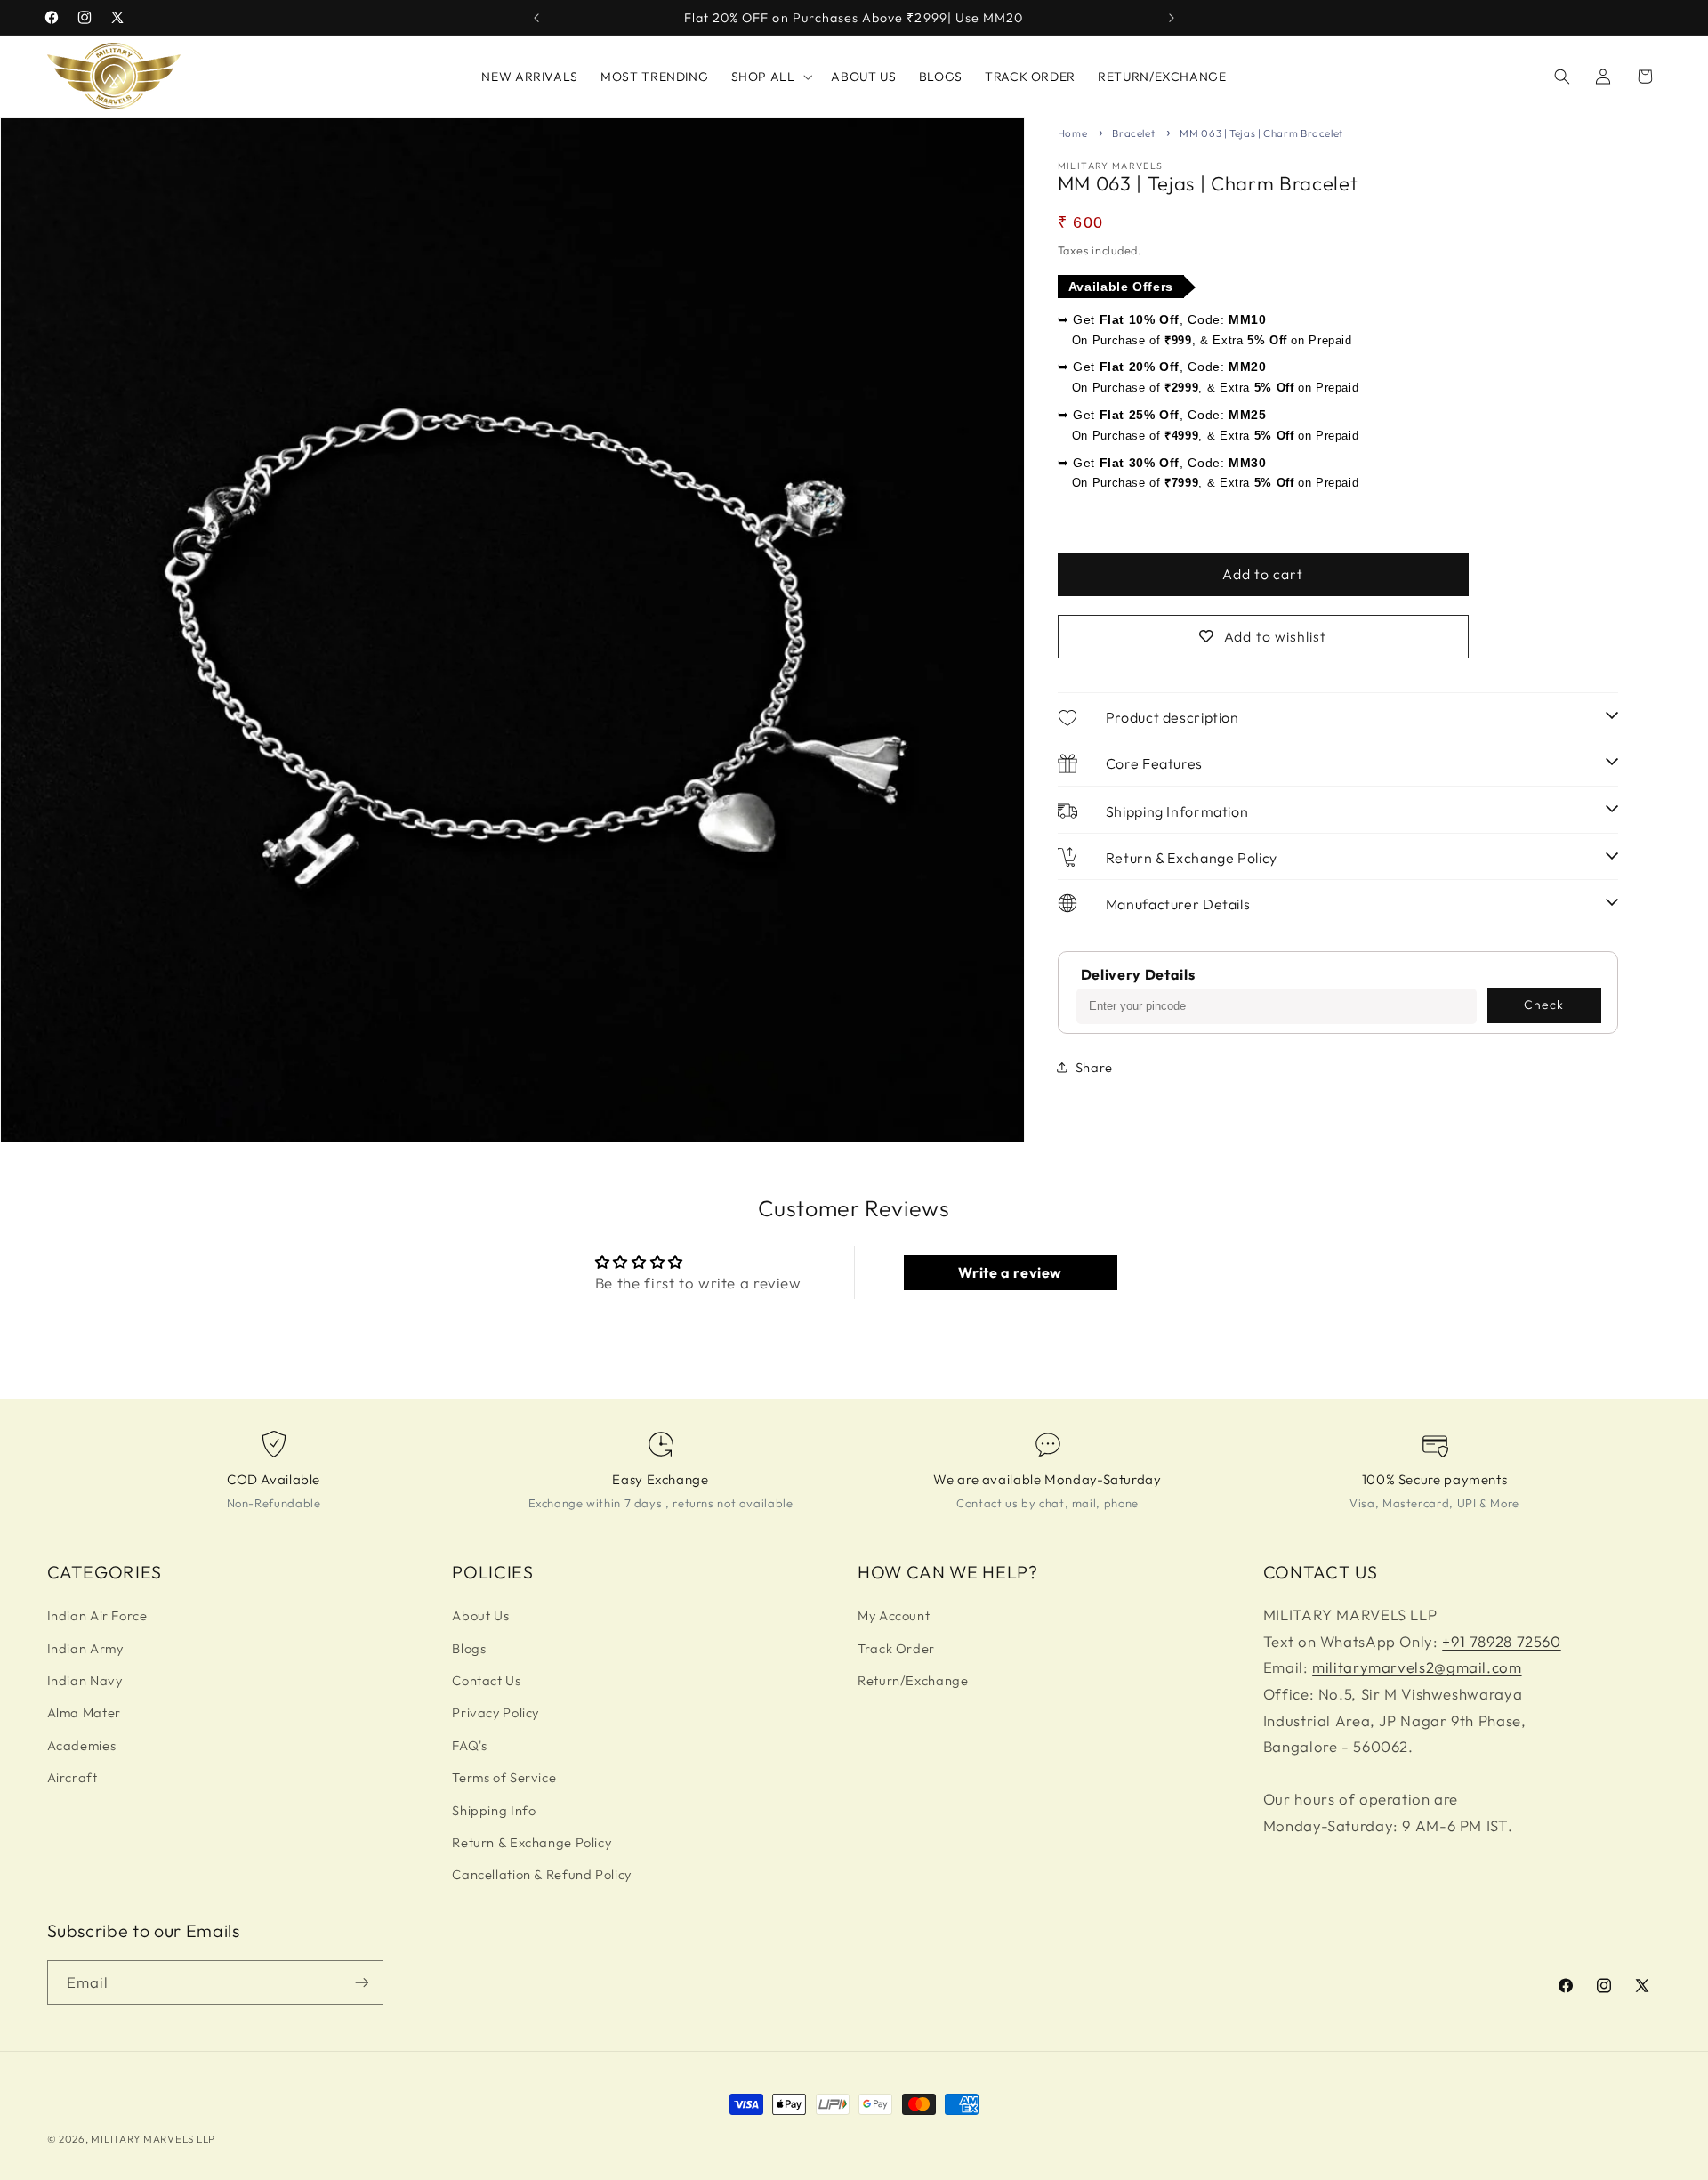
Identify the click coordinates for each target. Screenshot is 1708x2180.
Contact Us (486, 1680)
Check (1544, 1005)
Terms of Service (504, 1777)
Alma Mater (84, 1712)
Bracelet (1133, 133)
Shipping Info (494, 1809)
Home (1073, 133)
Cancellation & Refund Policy (542, 1874)
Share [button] (1094, 1067)
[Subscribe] (361, 1982)
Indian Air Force (97, 1615)
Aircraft (73, 1777)
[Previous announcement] (536, 18)
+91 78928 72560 (1501, 1641)
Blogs (469, 1648)
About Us (480, 1615)
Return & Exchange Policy (532, 1842)
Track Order (896, 1648)
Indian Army (85, 1648)
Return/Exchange (913, 1680)
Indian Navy (85, 1680)
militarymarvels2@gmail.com (1417, 1667)
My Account (894, 1615)
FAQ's (469, 1745)
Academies (82, 1745)
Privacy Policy (495, 1712)
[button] (770, 77)
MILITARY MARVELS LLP (153, 2139)
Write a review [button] (1010, 1272)
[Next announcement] (1172, 18)
